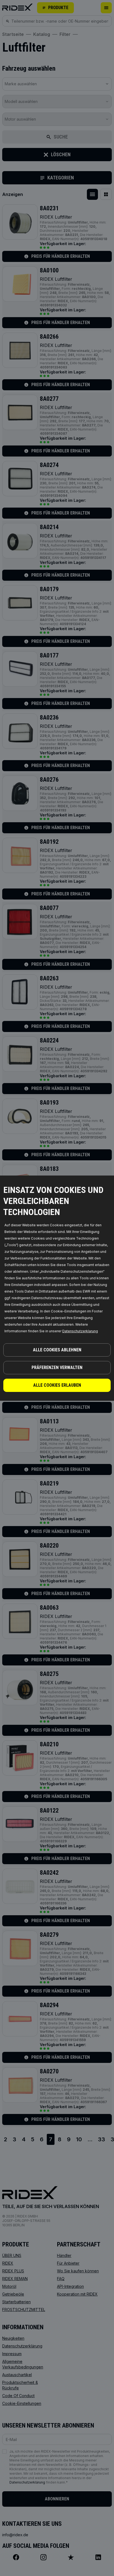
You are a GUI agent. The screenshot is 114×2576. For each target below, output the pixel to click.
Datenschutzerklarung (80, 1331)
